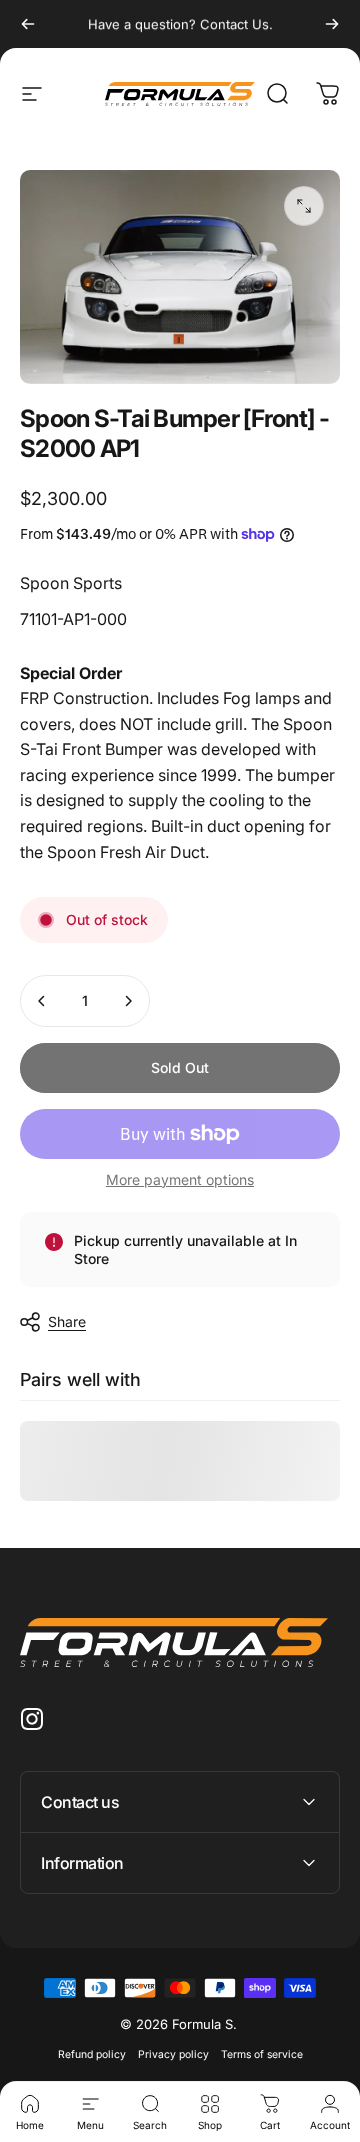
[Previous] (28, 24)
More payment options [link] (180, 1179)
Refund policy (92, 2054)
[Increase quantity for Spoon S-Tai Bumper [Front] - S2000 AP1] (128, 1001)
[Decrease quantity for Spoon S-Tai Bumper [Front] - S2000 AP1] (42, 1001)
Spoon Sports (71, 583)
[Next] (332, 24)
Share (67, 1321)
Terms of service (262, 2054)
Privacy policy (173, 2054)
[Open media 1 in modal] (304, 206)
